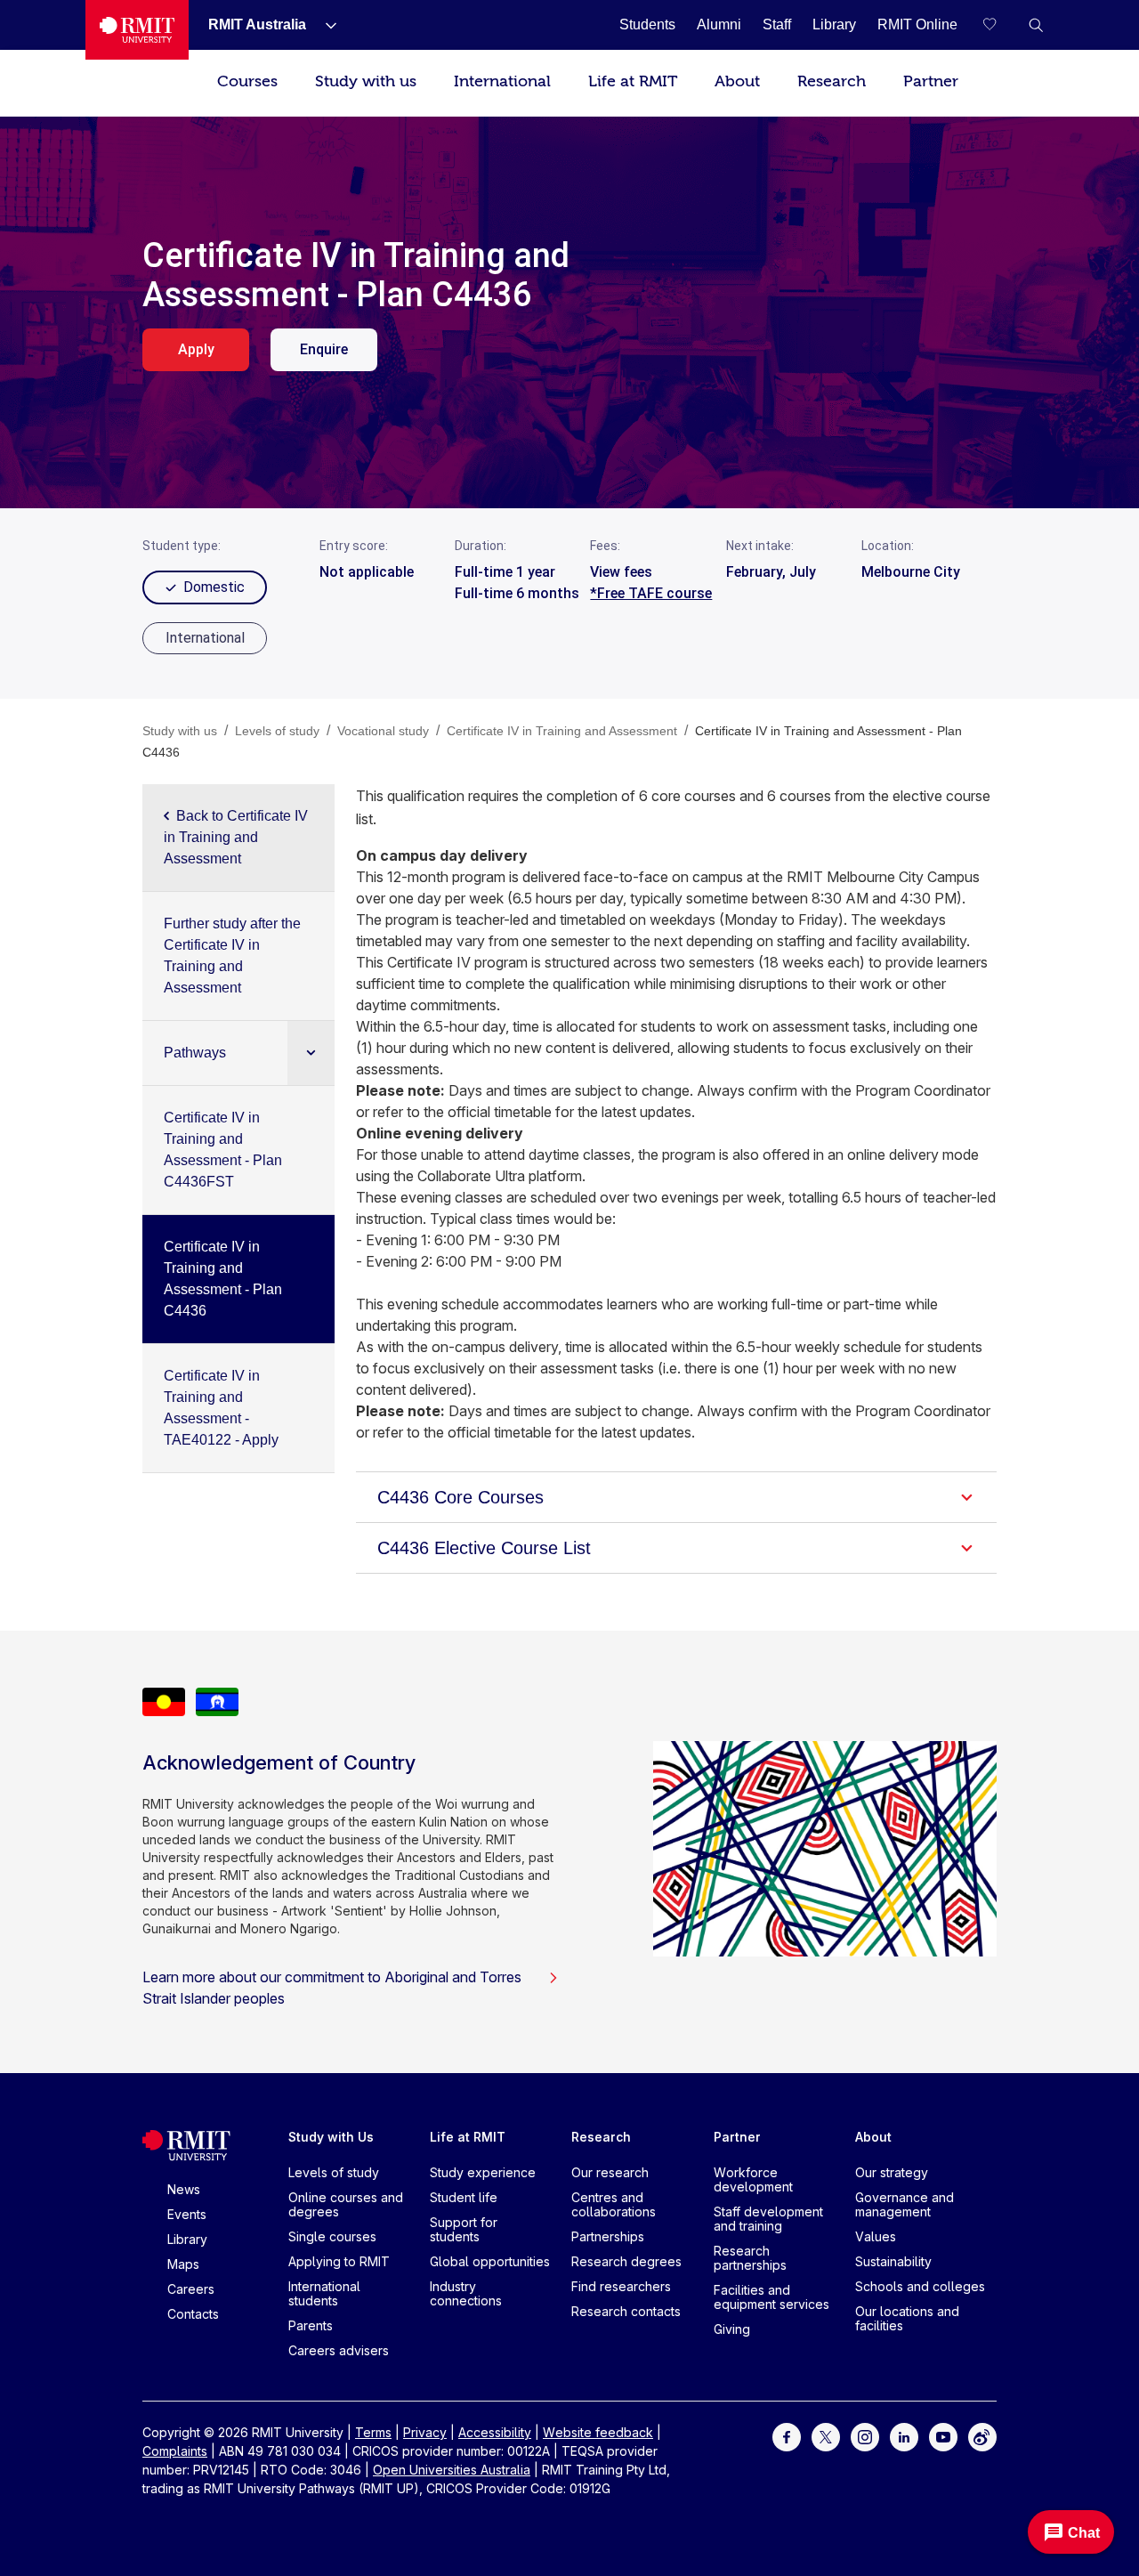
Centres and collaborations (614, 2204)
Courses (247, 81)
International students (324, 2293)
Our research (610, 2172)
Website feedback (598, 2432)
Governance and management (905, 2204)
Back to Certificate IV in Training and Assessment (236, 837)
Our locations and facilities (907, 2318)
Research (832, 81)
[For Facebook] (787, 2436)
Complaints (175, 2451)
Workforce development (753, 2179)
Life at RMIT (633, 81)
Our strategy (892, 2172)
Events (187, 2214)
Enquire (324, 349)
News (184, 2189)
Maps (183, 2264)
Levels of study (334, 2172)
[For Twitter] (826, 2436)
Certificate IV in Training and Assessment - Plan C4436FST (223, 1150)
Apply (196, 349)
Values (876, 2236)
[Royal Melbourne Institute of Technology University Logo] (137, 30)
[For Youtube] (943, 2436)
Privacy (425, 2432)
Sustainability (893, 2261)
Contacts (193, 2314)
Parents (311, 2325)
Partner (931, 81)
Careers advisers (339, 2350)
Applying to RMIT (339, 2261)
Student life (464, 2197)
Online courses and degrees (346, 2204)
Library (187, 2239)
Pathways (195, 1053)
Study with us (366, 81)
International (502, 81)
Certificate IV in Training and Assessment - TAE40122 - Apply (221, 1408)
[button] (1036, 25)
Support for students (464, 2229)
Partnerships (608, 2236)
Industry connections (466, 2293)
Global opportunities (490, 2261)
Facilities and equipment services (771, 2297)
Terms (373, 2432)
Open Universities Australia (452, 2470)
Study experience (483, 2172)
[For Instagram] (865, 2436)
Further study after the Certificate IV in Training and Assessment (232, 956)
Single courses (332, 2236)
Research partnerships (750, 2258)
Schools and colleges (920, 2286)
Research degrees (626, 2261)
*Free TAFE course (651, 593)
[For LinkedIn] (904, 2436)
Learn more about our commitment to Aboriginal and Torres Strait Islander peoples (332, 1988)
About (737, 81)
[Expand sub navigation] (311, 1053)
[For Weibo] (982, 2436)
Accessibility (495, 2432)
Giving (732, 2329)
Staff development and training (768, 2219)
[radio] (205, 638)
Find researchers (621, 2286)
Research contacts (626, 2311)
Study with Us (331, 2137)
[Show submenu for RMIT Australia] (324, 25)
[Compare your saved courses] (1000, 25)
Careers (191, 2289)
